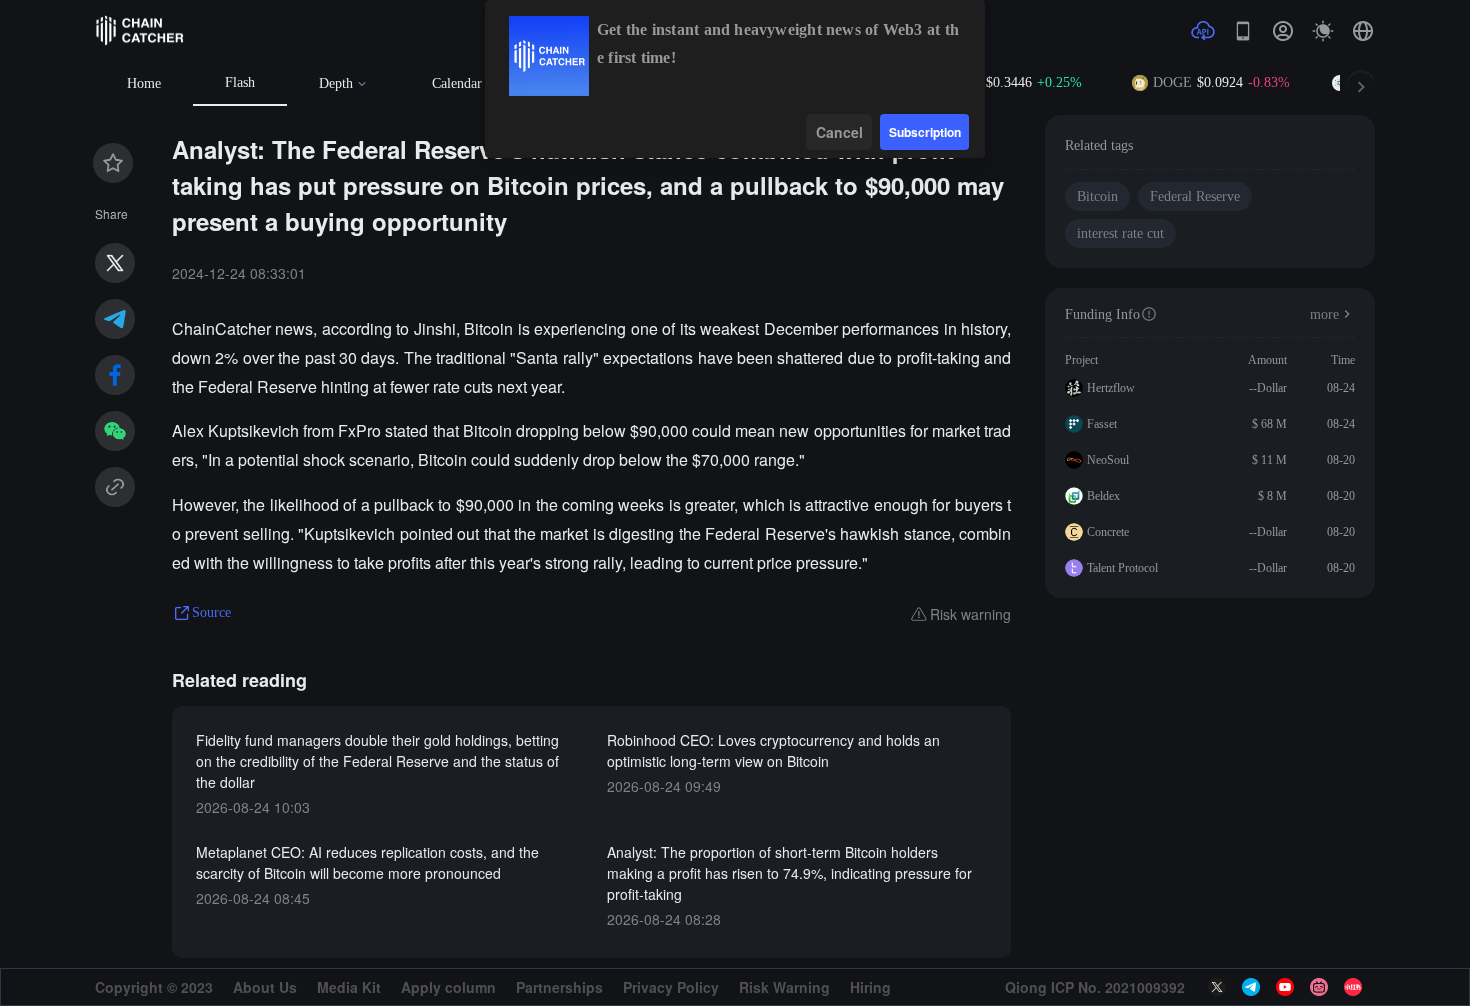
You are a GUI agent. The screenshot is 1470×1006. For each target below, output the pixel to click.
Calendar (457, 83)
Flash (240, 82)
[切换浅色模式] (1323, 31)
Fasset (1102, 424)
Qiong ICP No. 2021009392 (1095, 987)
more (1324, 314)
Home (144, 83)
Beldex (1103, 496)
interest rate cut (1120, 233)
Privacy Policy (671, 987)
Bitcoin (1097, 196)
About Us (265, 987)
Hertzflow (1111, 388)
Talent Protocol (1122, 568)
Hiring (870, 987)
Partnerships (559, 987)
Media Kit (349, 987)
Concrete (1108, 532)
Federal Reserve (1195, 196)
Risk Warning (784, 987)
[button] (1363, 31)
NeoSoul (1108, 460)
